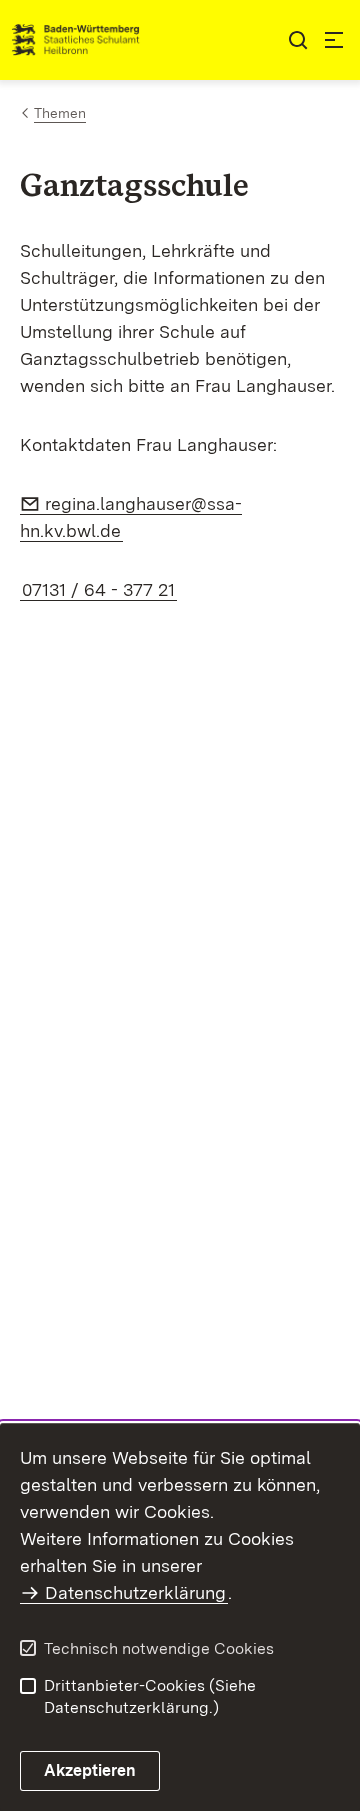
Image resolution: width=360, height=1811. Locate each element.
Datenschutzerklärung (135, 1592)
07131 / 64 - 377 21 (98, 589)
